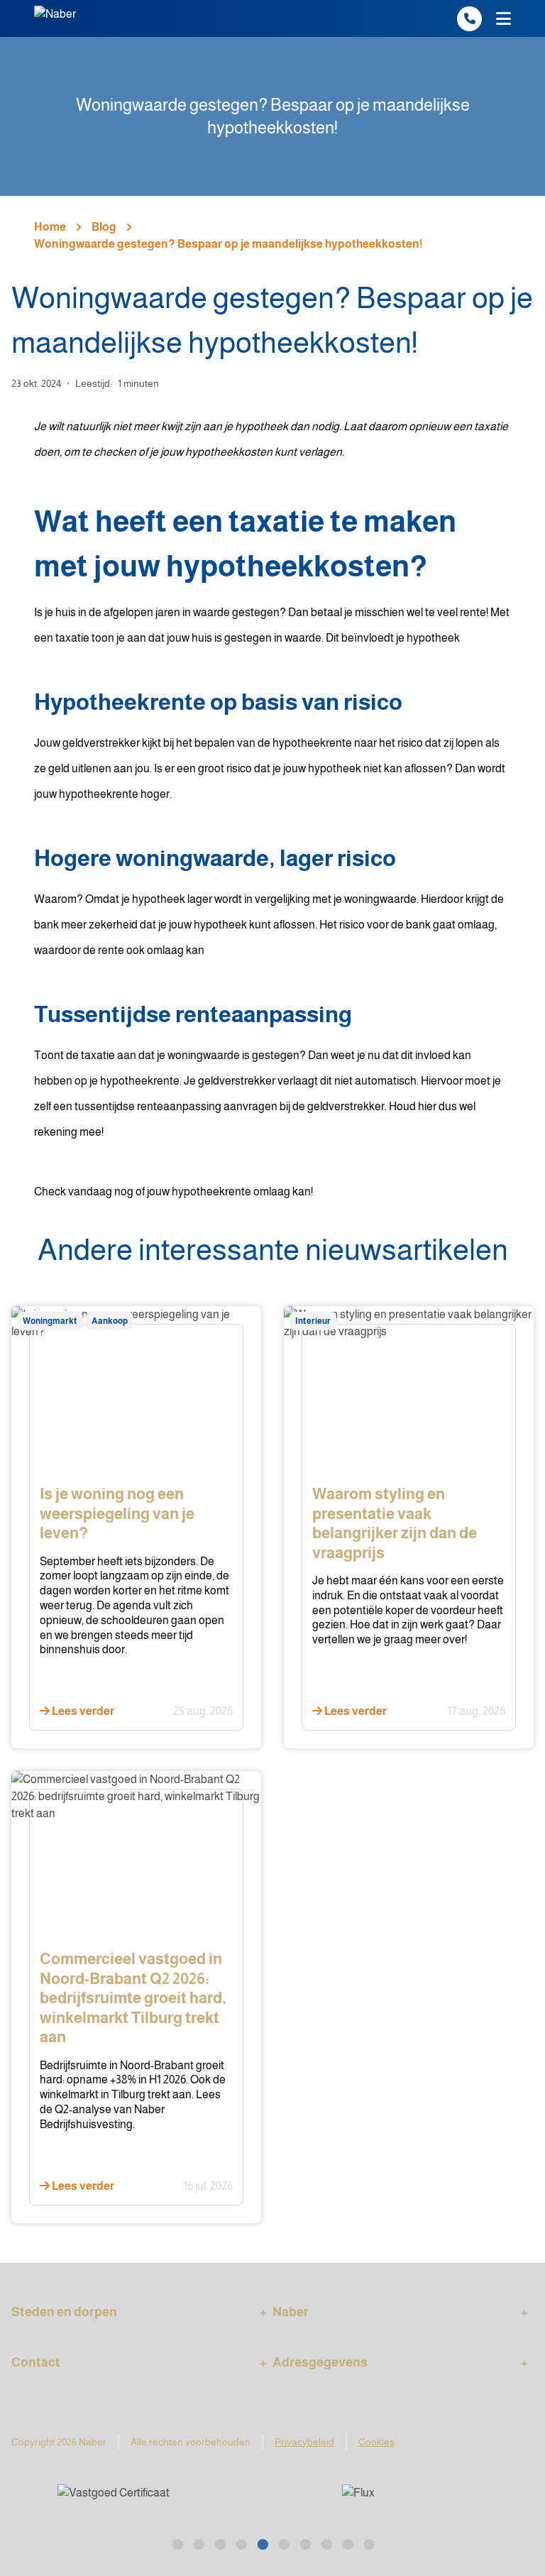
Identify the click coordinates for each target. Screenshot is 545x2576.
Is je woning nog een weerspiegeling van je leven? (117, 1513)
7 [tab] (304, 2543)
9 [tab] (347, 2543)
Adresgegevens (320, 2362)
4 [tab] (241, 2543)
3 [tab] (219, 2543)
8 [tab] (326, 2543)
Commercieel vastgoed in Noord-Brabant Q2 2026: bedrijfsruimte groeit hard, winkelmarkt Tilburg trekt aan (133, 1998)
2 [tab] (198, 2543)
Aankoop (110, 1321)
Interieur (313, 1321)
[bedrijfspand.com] (407, 2502)
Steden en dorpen (64, 2312)
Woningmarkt (50, 1321)
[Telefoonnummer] (469, 19)
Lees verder (82, 1711)
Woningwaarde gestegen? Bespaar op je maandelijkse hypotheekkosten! (228, 244)
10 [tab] (368, 2543)
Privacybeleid (304, 2442)
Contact (36, 2362)
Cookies (376, 2442)
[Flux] (146, 2502)
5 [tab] (262, 2543)
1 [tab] (177, 2543)
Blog (104, 227)
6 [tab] (283, 2543)
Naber (291, 2312)
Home (50, 227)
